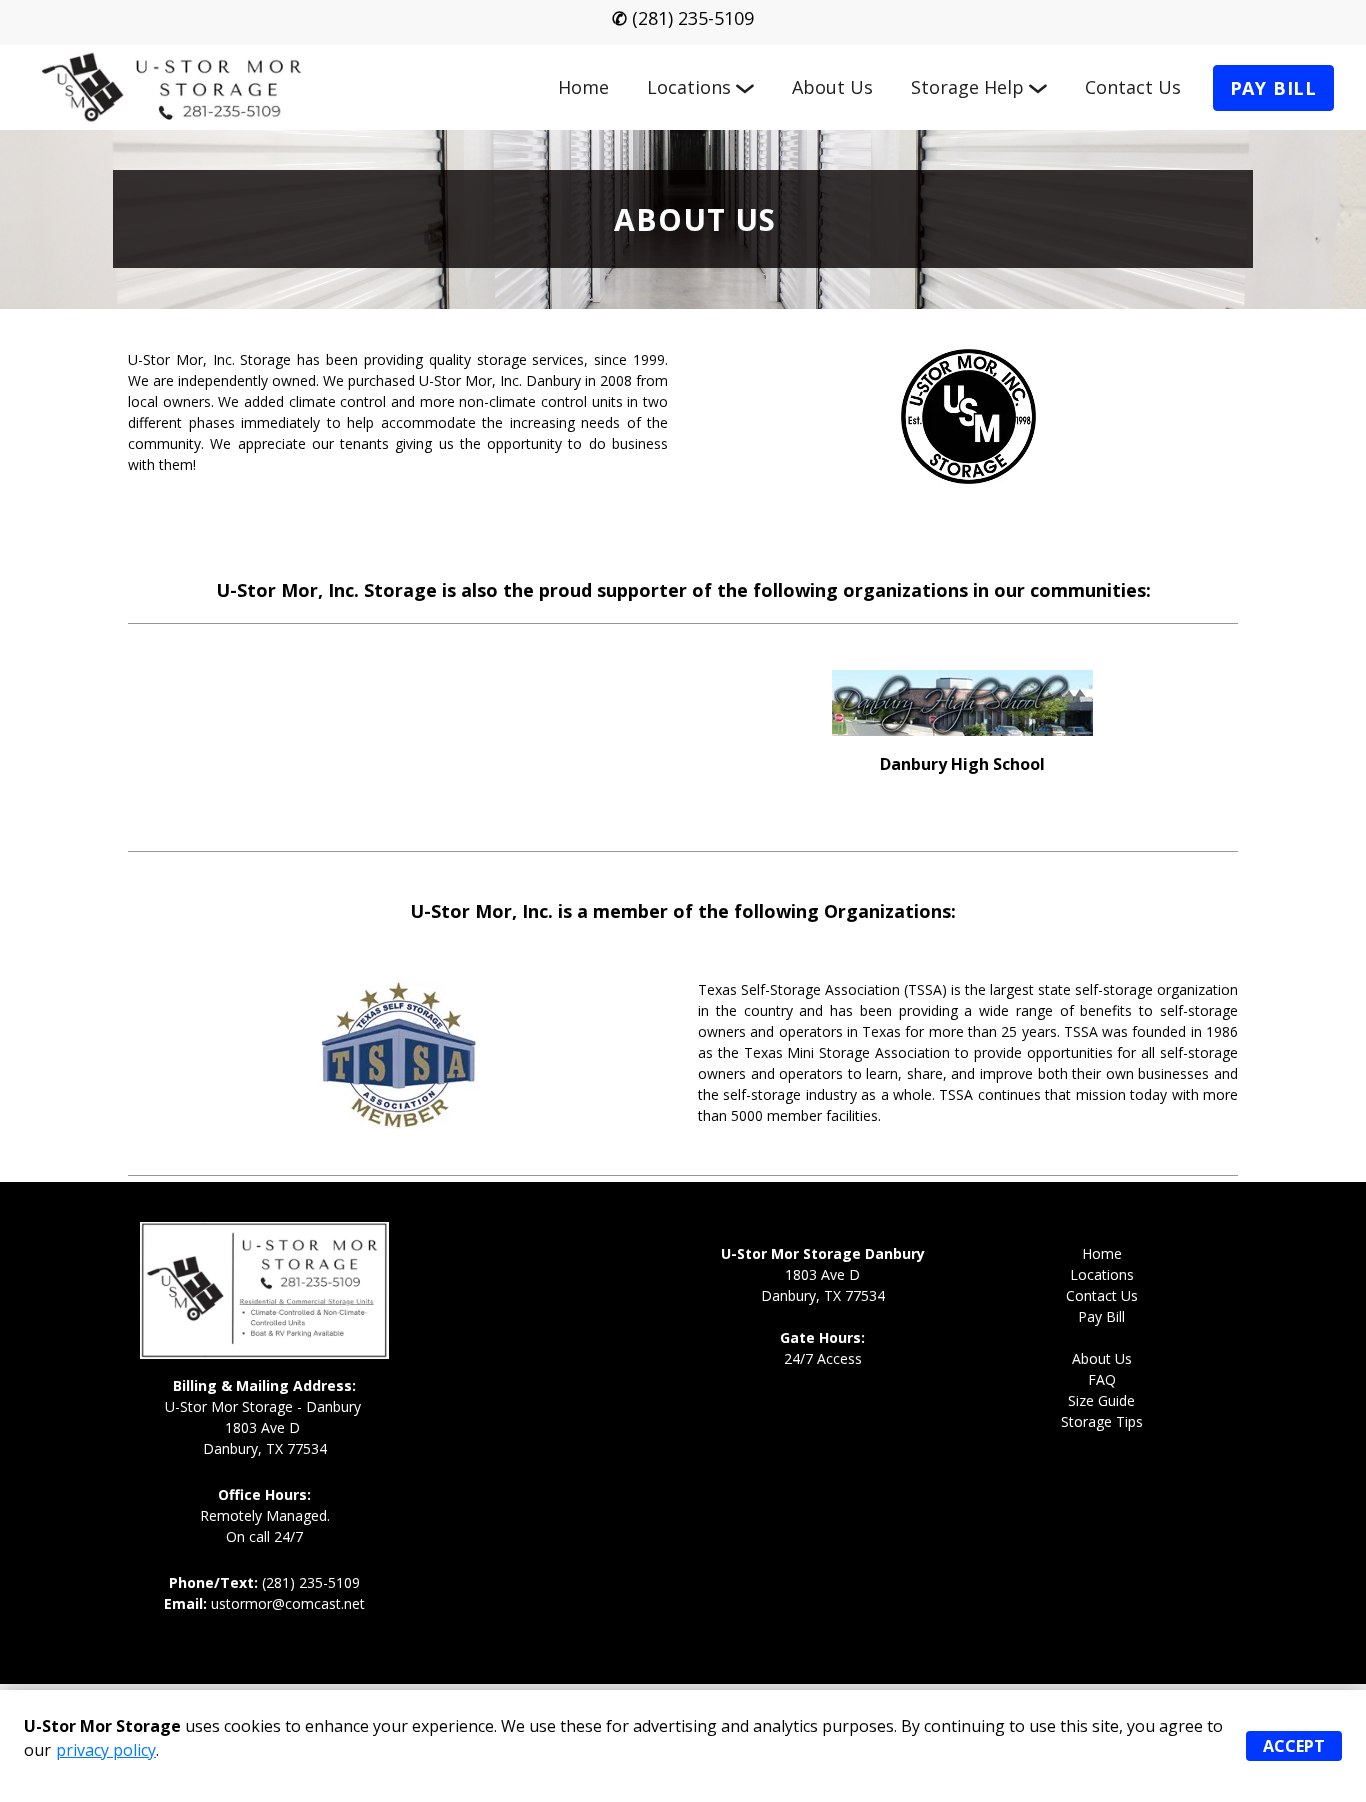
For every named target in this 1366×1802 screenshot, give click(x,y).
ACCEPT (1294, 1746)
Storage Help (967, 87)
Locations (689, 87)
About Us (832, 87)
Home (583, 87)
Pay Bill (1273, 88)
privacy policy (106, 1750)
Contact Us (1133, 87)
